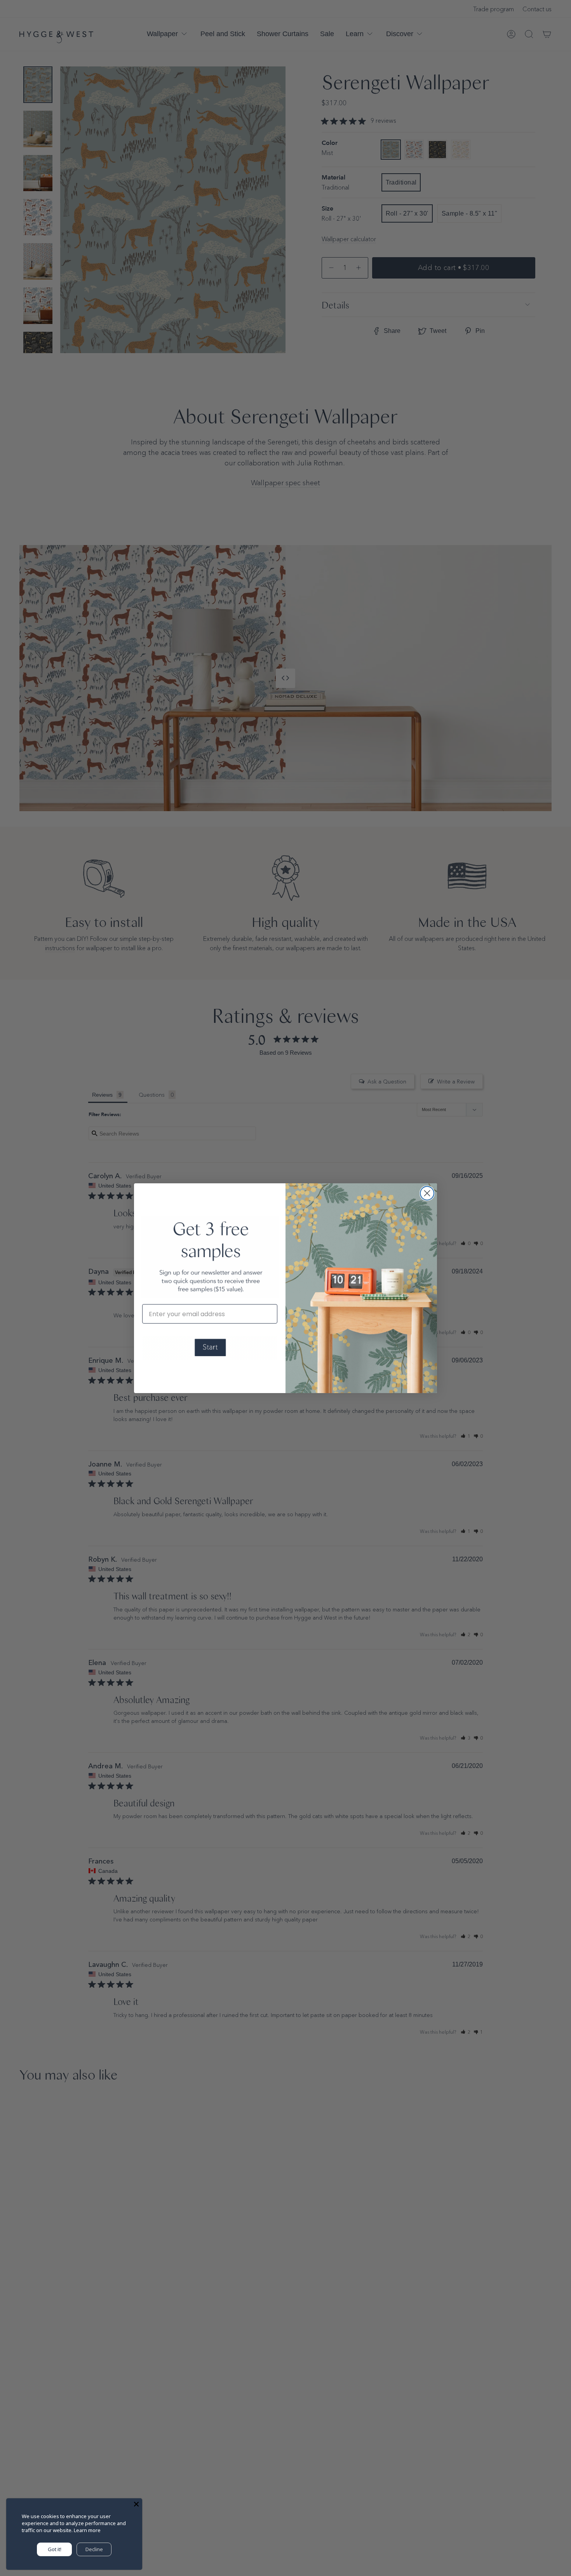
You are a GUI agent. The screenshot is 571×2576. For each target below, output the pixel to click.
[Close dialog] (427, 1193)
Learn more (87, 2530)
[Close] (136, 2504)
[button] (210, 1348)
